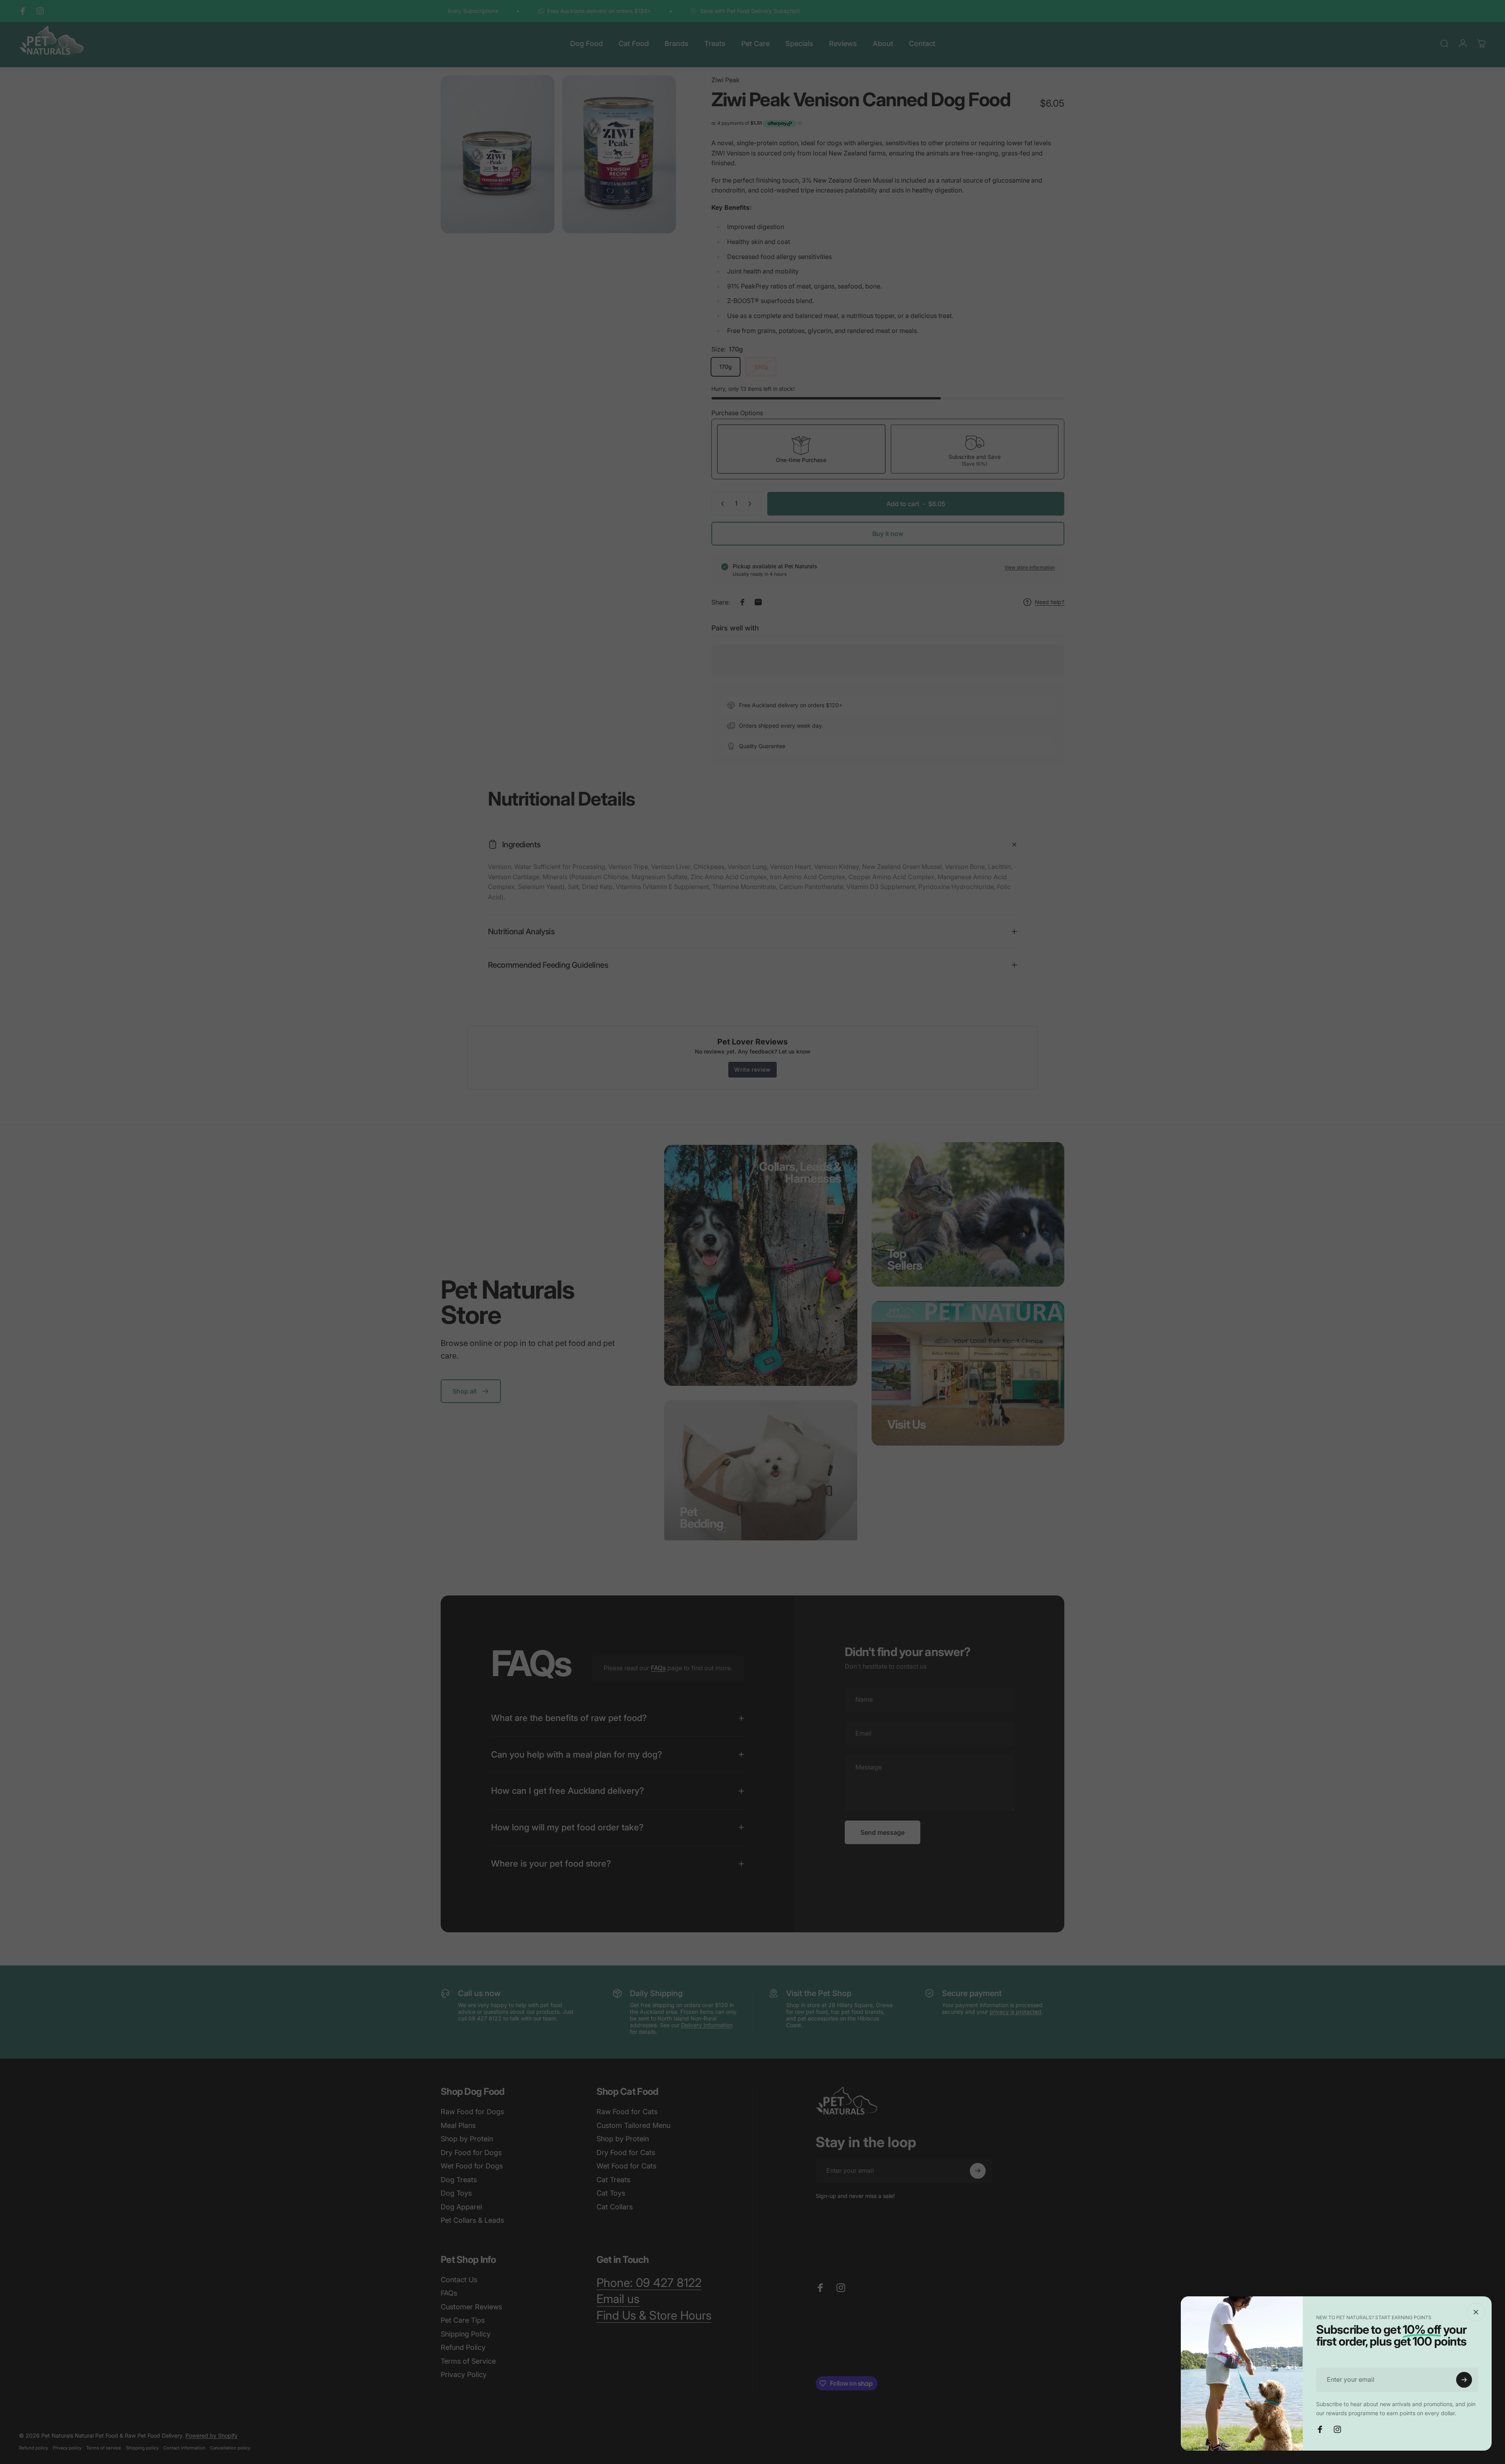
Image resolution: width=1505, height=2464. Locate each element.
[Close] (1476, 2312)
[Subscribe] (1464, 2380)
